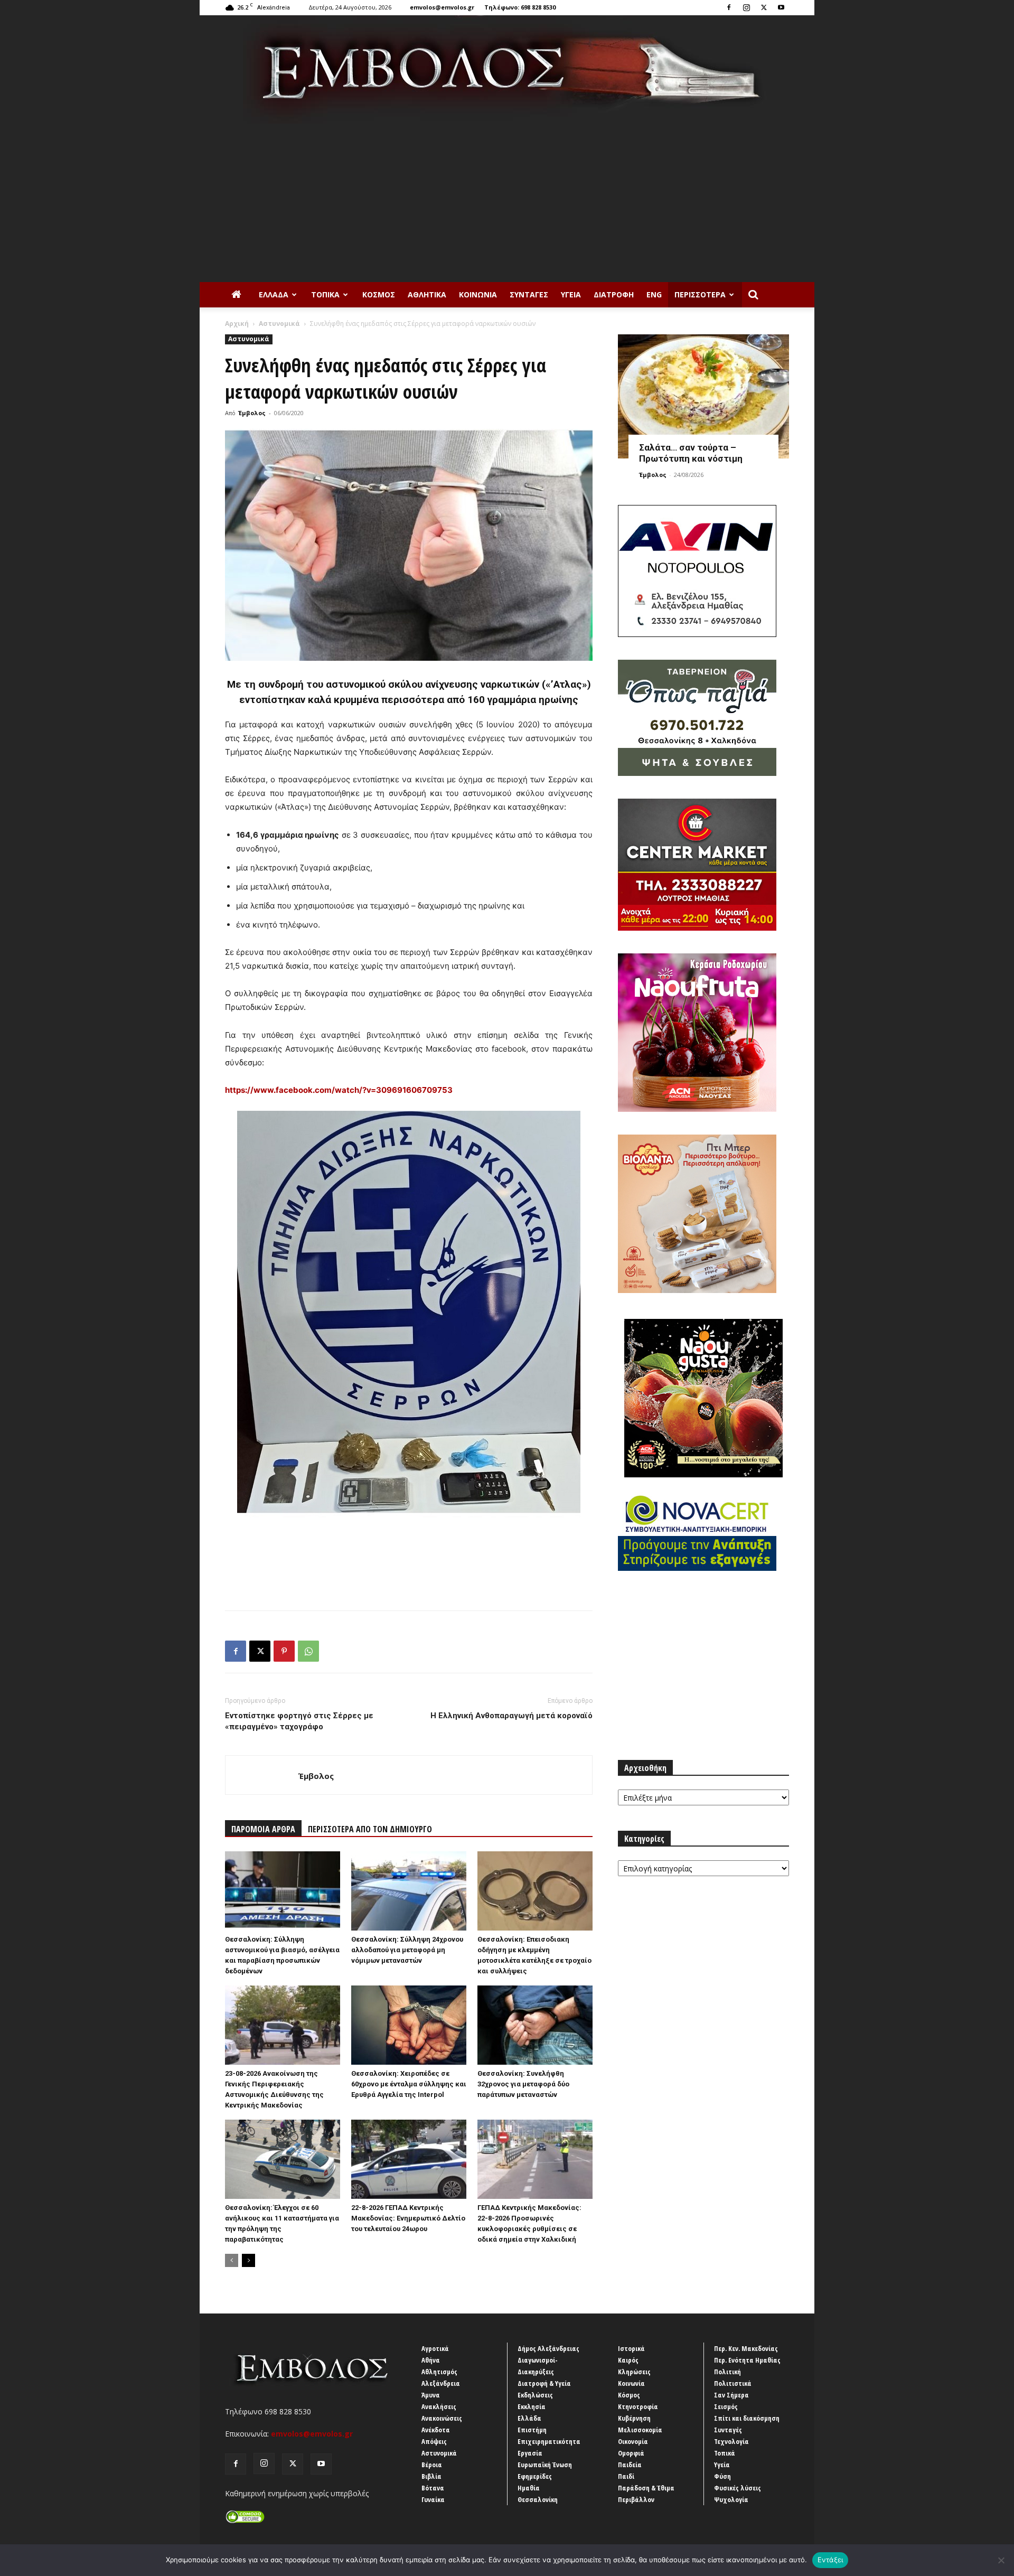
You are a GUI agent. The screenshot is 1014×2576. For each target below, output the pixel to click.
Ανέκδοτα (436, 2430)
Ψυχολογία (731, 2499)
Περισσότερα (700, 294)
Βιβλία (431, 2476)
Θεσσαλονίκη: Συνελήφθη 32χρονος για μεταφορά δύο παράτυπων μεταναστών (523, 2084)
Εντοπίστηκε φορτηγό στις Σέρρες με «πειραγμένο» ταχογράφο (299, 1721)
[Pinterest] (284, 1651)
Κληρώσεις (634, 2372)
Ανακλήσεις (439, 2406)
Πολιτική (727, 2372)
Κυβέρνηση (634, 2418)
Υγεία (571, 294)
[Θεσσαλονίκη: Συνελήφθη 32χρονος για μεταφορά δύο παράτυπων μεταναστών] (535, 2025)
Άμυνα (431, 2395)
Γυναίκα (433, 2499)
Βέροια (432, 2465)
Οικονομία (633, 2441)
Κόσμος (379, 294)
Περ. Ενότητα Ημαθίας (747, 2360)
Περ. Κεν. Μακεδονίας (746, 2348)
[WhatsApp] (308, 1651)
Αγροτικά (435, 2348)
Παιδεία (630, 2465)
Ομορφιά (631, 2453)
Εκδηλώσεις (535, 2395)
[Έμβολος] (507, 69)
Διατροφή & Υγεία (544, 2383)
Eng (654, 294)
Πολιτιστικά (733, 2383)
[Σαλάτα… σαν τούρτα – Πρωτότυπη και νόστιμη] (703, 396)
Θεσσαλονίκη (538, 2499)
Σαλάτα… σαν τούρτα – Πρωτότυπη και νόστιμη (691, 453)
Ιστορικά (631, 2348)
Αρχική (237, 324)
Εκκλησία (532, 2406)
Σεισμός (726, 2406)
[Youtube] (781, 7)
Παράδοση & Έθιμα (646, 2488)
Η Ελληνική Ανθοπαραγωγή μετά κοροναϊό (511, 1716)
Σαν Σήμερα (731, 2395)
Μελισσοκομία (640, 2430)
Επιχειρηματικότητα (549, 2441)
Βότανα (433, 2488)
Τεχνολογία (731, 2441)
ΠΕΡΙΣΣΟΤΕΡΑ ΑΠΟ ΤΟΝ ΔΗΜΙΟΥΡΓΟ (370, 1829)
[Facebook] (729, 7)
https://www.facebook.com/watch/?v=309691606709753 (339, 1090)
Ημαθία (529, 2488)
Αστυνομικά (279, 324)
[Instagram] (746, 7)
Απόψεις (434, 2441)
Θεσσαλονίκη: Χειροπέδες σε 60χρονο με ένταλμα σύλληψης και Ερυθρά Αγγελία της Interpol (409, 2084)
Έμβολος (252, 413)
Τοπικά (325, 294)
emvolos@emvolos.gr (442, 7)
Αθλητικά (427, 294)
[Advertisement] (507, 203)
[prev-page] (232, 2260)
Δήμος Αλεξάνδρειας (548, 2348)
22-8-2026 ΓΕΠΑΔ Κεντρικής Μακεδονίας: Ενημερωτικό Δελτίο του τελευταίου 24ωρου (408, 2218)
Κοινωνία (478, 294)
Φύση (722, 2476)
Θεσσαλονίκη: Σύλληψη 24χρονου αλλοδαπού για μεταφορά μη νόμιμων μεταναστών (407, 1950)
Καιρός (628, 2360)
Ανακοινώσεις (442, 2418)
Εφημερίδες (535, 2476)
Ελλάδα (274, 294)
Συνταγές (529, 294)
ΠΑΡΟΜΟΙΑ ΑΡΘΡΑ (263, 1829)
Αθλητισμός (439, 2372)
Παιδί (626, 2476)
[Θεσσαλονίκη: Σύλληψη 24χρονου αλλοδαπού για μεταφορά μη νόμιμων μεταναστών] (409, 1891)
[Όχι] (1001, 2560)
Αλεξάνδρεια (441, 2383)
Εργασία (530, 2453)
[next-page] (248, 2260)
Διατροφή (614, 294)
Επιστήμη (532, 2430)
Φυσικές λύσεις (738, 2488)
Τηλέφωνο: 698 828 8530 (520, 7)
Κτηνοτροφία (638, 2406)
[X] (764, 7)
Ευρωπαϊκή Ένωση (545, 2465)
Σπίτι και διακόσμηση (747, 2418)
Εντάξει (830, 2560)
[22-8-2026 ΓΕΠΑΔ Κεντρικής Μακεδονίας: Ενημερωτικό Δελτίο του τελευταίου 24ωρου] (409, 2159)
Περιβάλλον (636, 2499)
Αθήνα (431, 2360)
